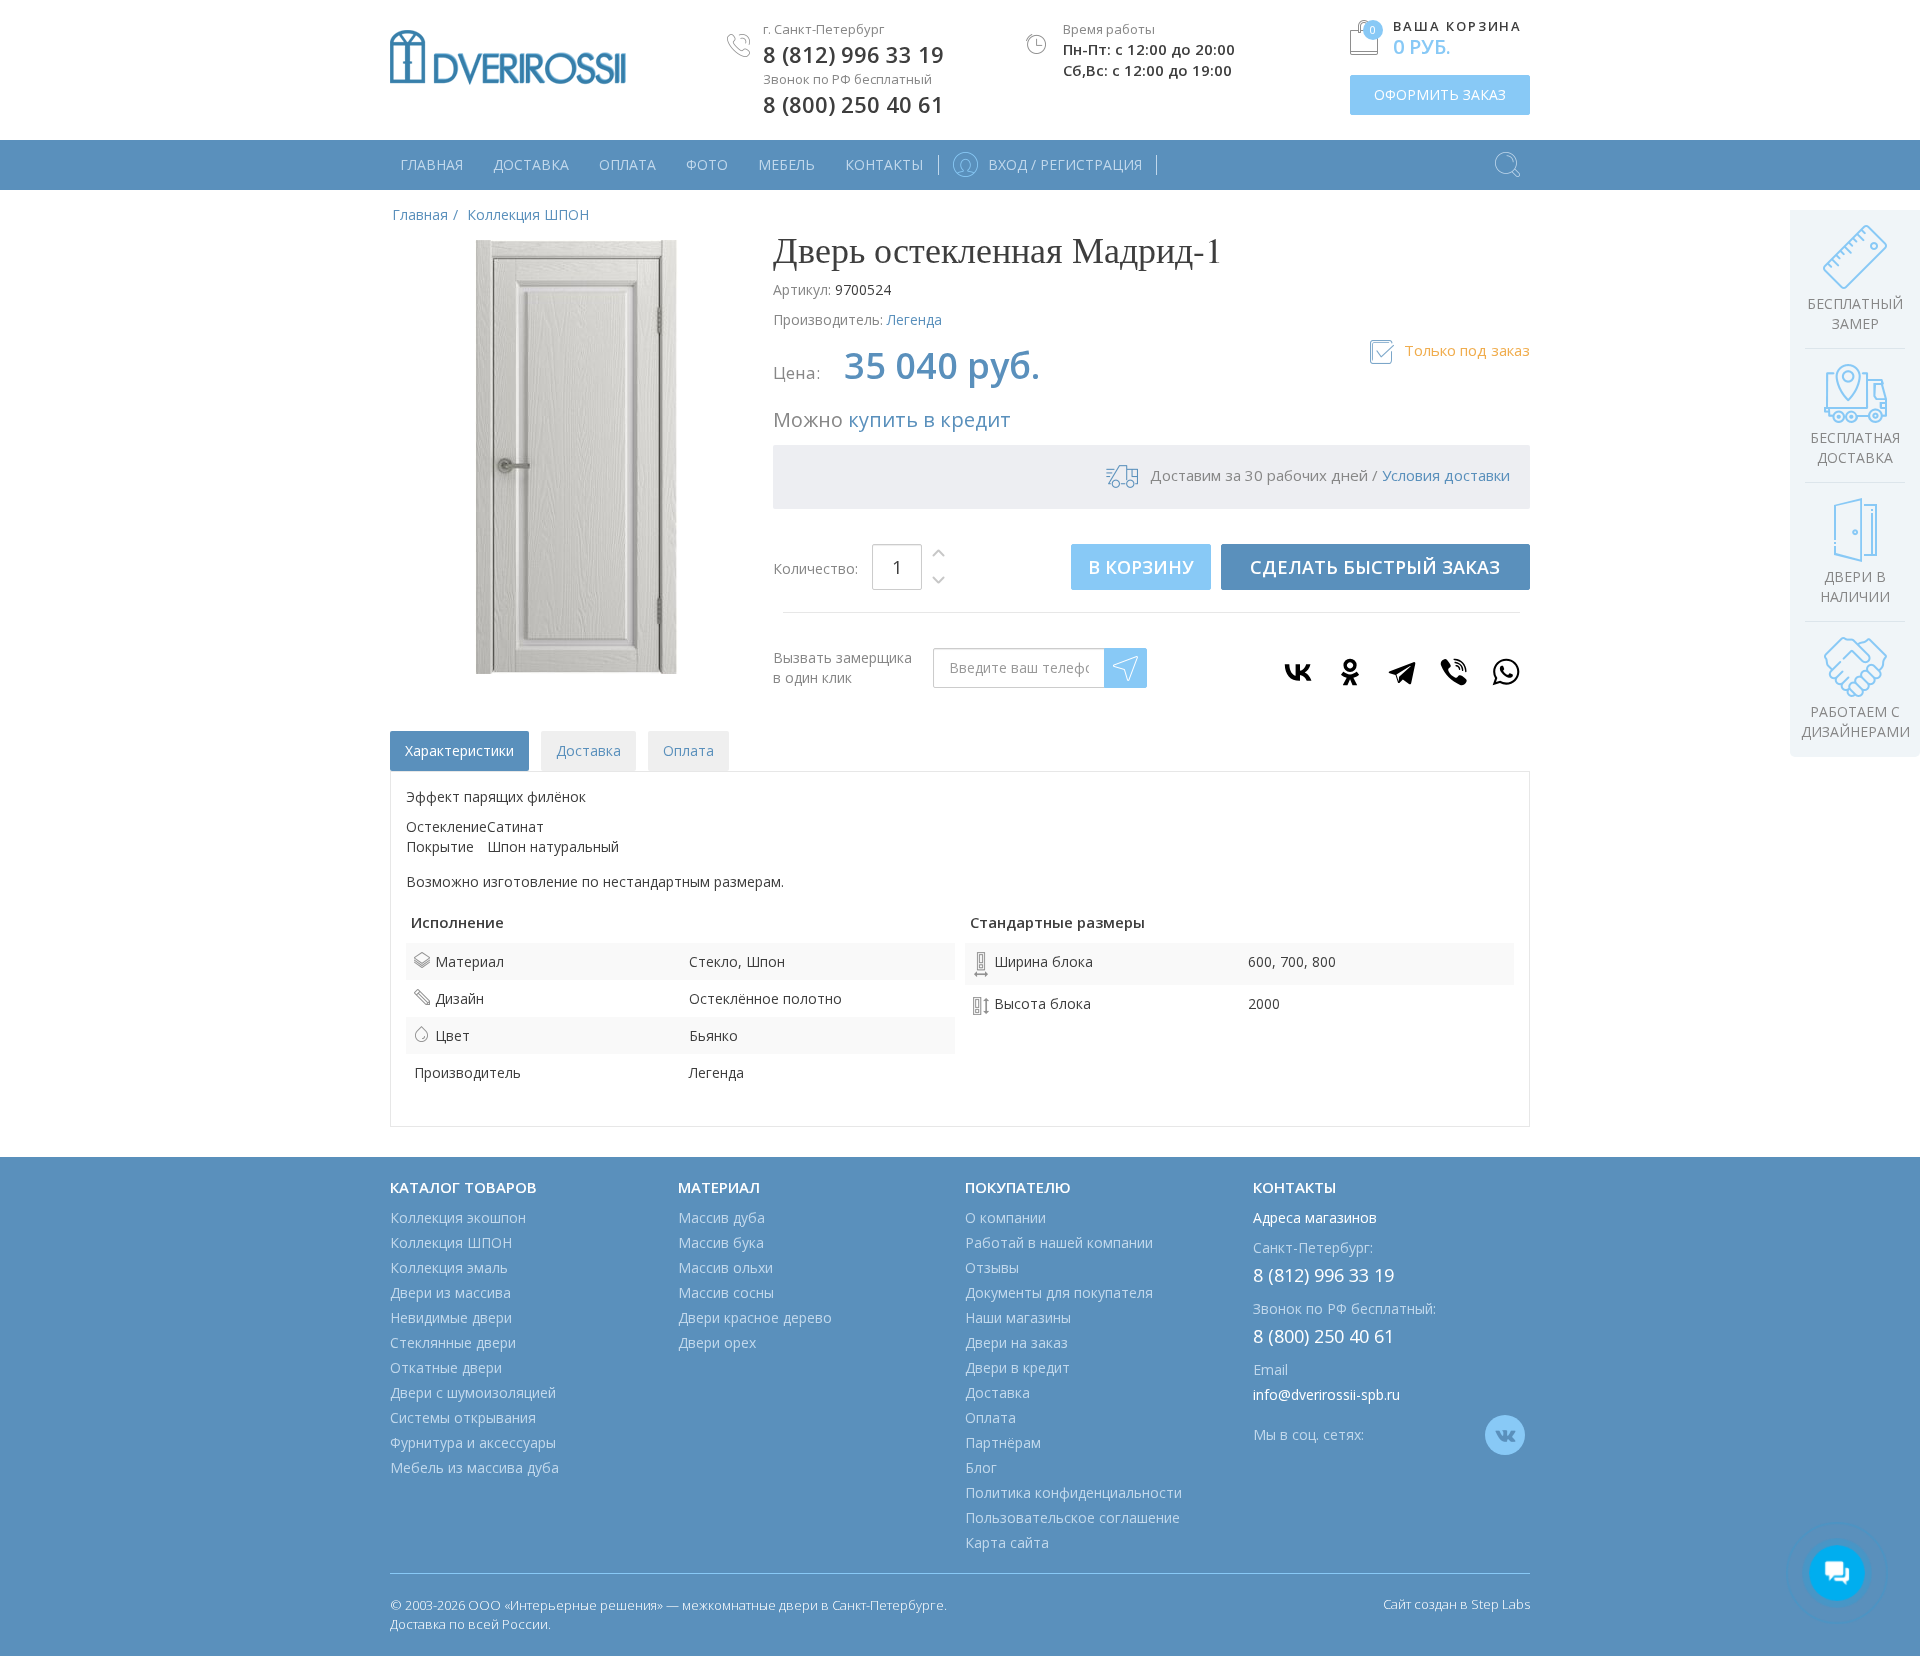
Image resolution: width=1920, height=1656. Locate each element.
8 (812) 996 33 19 (853, 54)
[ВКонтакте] (1298, 672)
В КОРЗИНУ (1141, 567)
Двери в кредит (1017, 1367)
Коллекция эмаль (449, 1267)
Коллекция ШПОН (451, 1242)
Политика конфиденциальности (1073, 1492)
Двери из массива (450, 1292)
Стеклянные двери (453, 1342)
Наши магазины (1018, 1317)
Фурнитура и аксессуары (473, 1442)
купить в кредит (929, 419)
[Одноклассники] (1350, 672)
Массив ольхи (725, 1267)
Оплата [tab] (688, 750)
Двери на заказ (1016, 1342)
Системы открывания (463, 1417)
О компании (1005, 1217)
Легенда (914, 319)
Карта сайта (1007, 1542)
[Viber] (1454, 672)
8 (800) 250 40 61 (853, 104)
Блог (981, 1467)
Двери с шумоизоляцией (473, 1392)
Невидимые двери (451, 1317)
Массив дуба (721, 1217)
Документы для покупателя (1059, 1292)
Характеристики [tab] (459, 750)
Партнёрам (1003, 1442)
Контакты (884, 164)
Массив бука (721, 1242)
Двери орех (717, 1342)
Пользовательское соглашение (1072, 1517)
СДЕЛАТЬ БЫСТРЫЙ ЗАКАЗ (1375, 567)
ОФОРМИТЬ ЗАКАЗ (1440, 94)
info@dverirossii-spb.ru (1326, 1394)
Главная (431, 164)
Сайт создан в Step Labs (1456, 1604)
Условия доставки (1446, 475)
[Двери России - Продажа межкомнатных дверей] (508, 57)
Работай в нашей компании (1059, 1242)
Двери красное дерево (755, 1317)
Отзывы (992, 1267)
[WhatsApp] (1506, 672)
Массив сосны (726, 1292)
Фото (707, 164)
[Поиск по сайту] (1507, 155)
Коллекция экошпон (458, 1217)
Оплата (627, 164)
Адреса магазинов (1315, 1217)
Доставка (531, 164)
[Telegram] (1402, 672)
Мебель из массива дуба (474, 1467)
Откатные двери (446, 1367)
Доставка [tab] (588, 750)
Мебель (786, 164)
